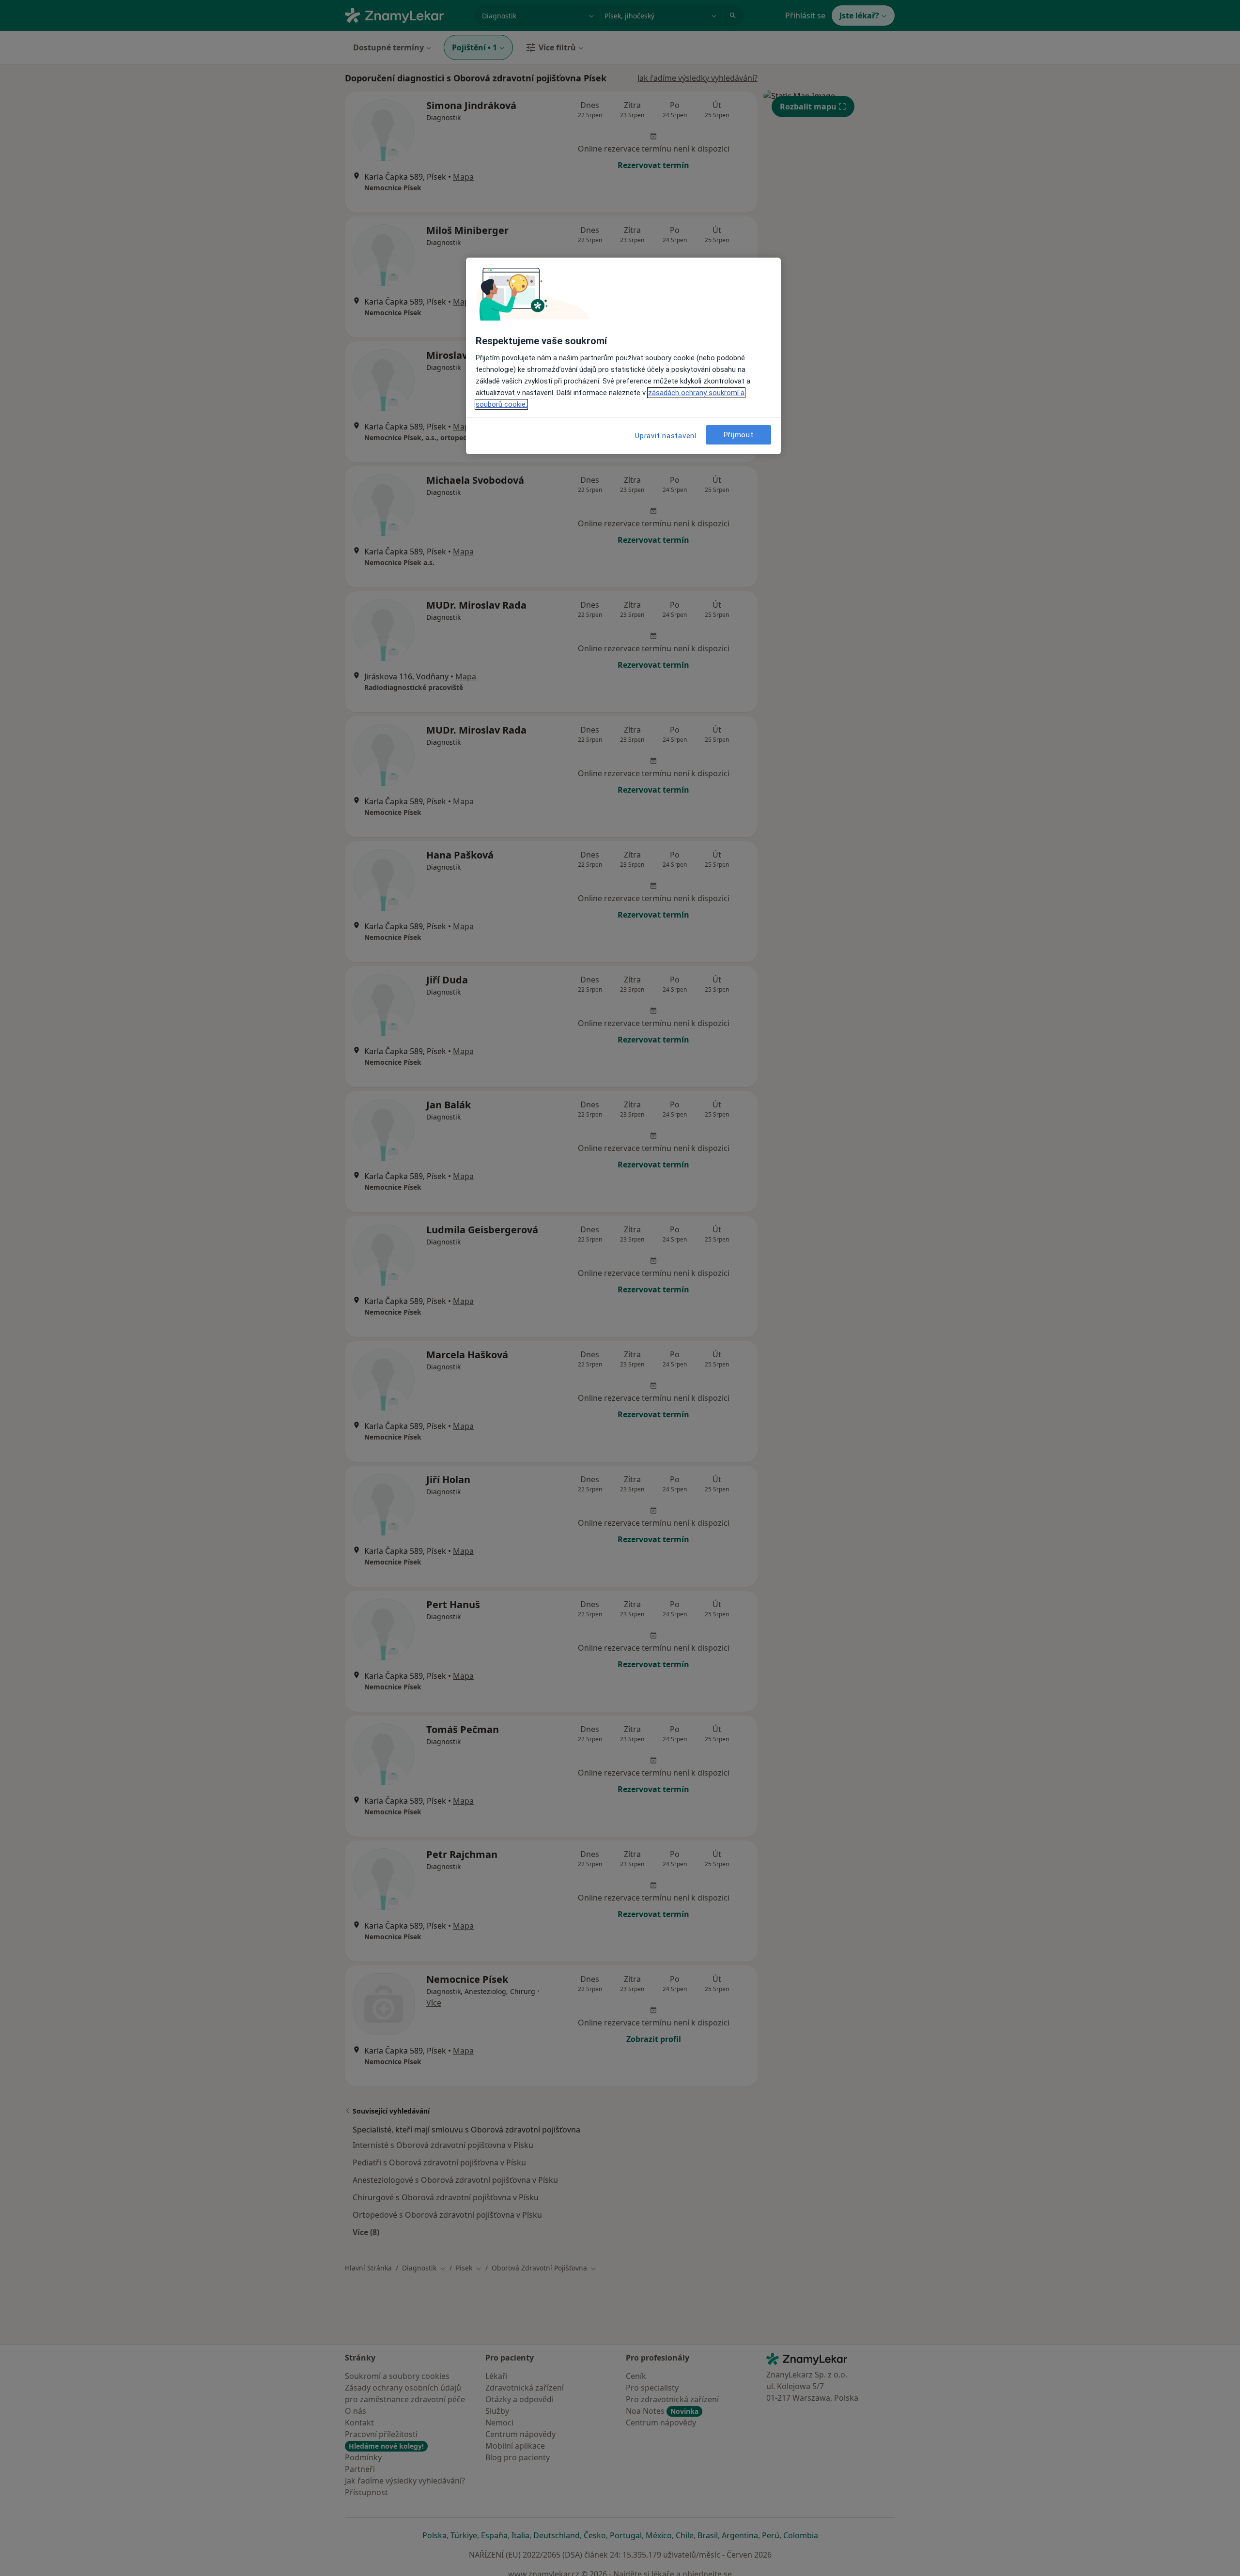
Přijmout (739, 435)
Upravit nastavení (666, 436)
